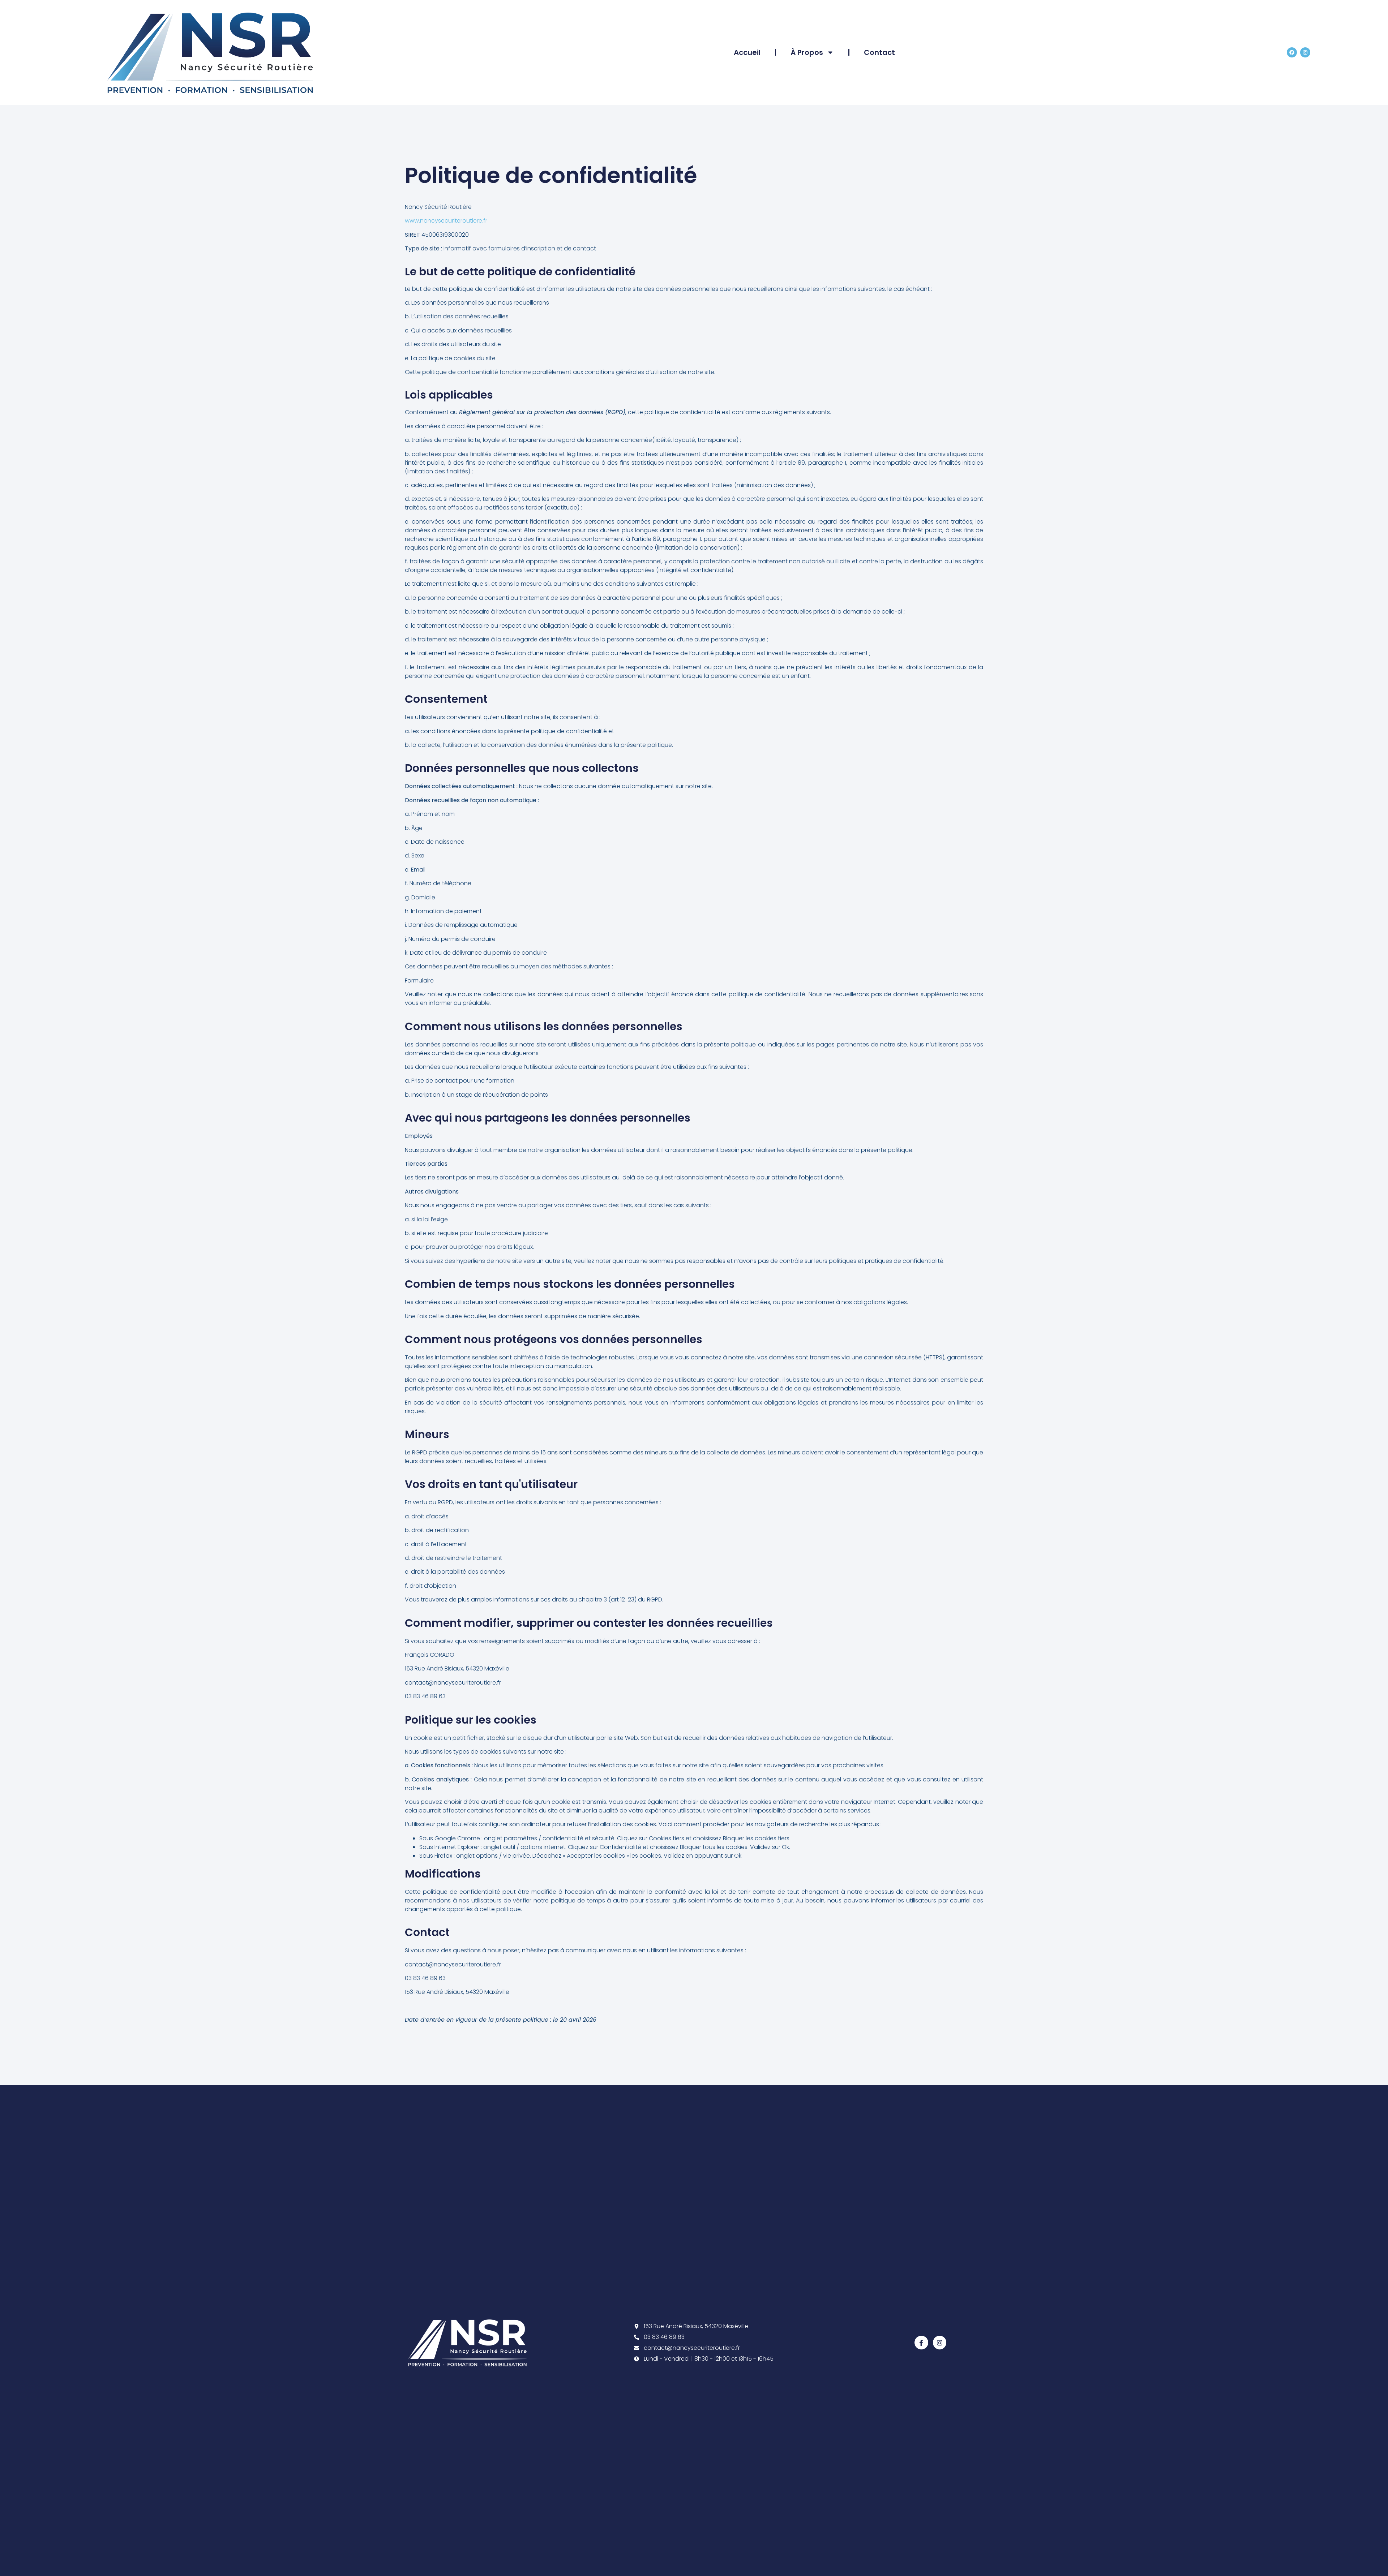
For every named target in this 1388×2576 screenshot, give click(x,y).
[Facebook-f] (921, 2342)
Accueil (747, 52)
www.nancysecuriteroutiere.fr (446, 221)
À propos (807, 52)
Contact (879, 52)
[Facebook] (1292, 52)
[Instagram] (1305, 52)
